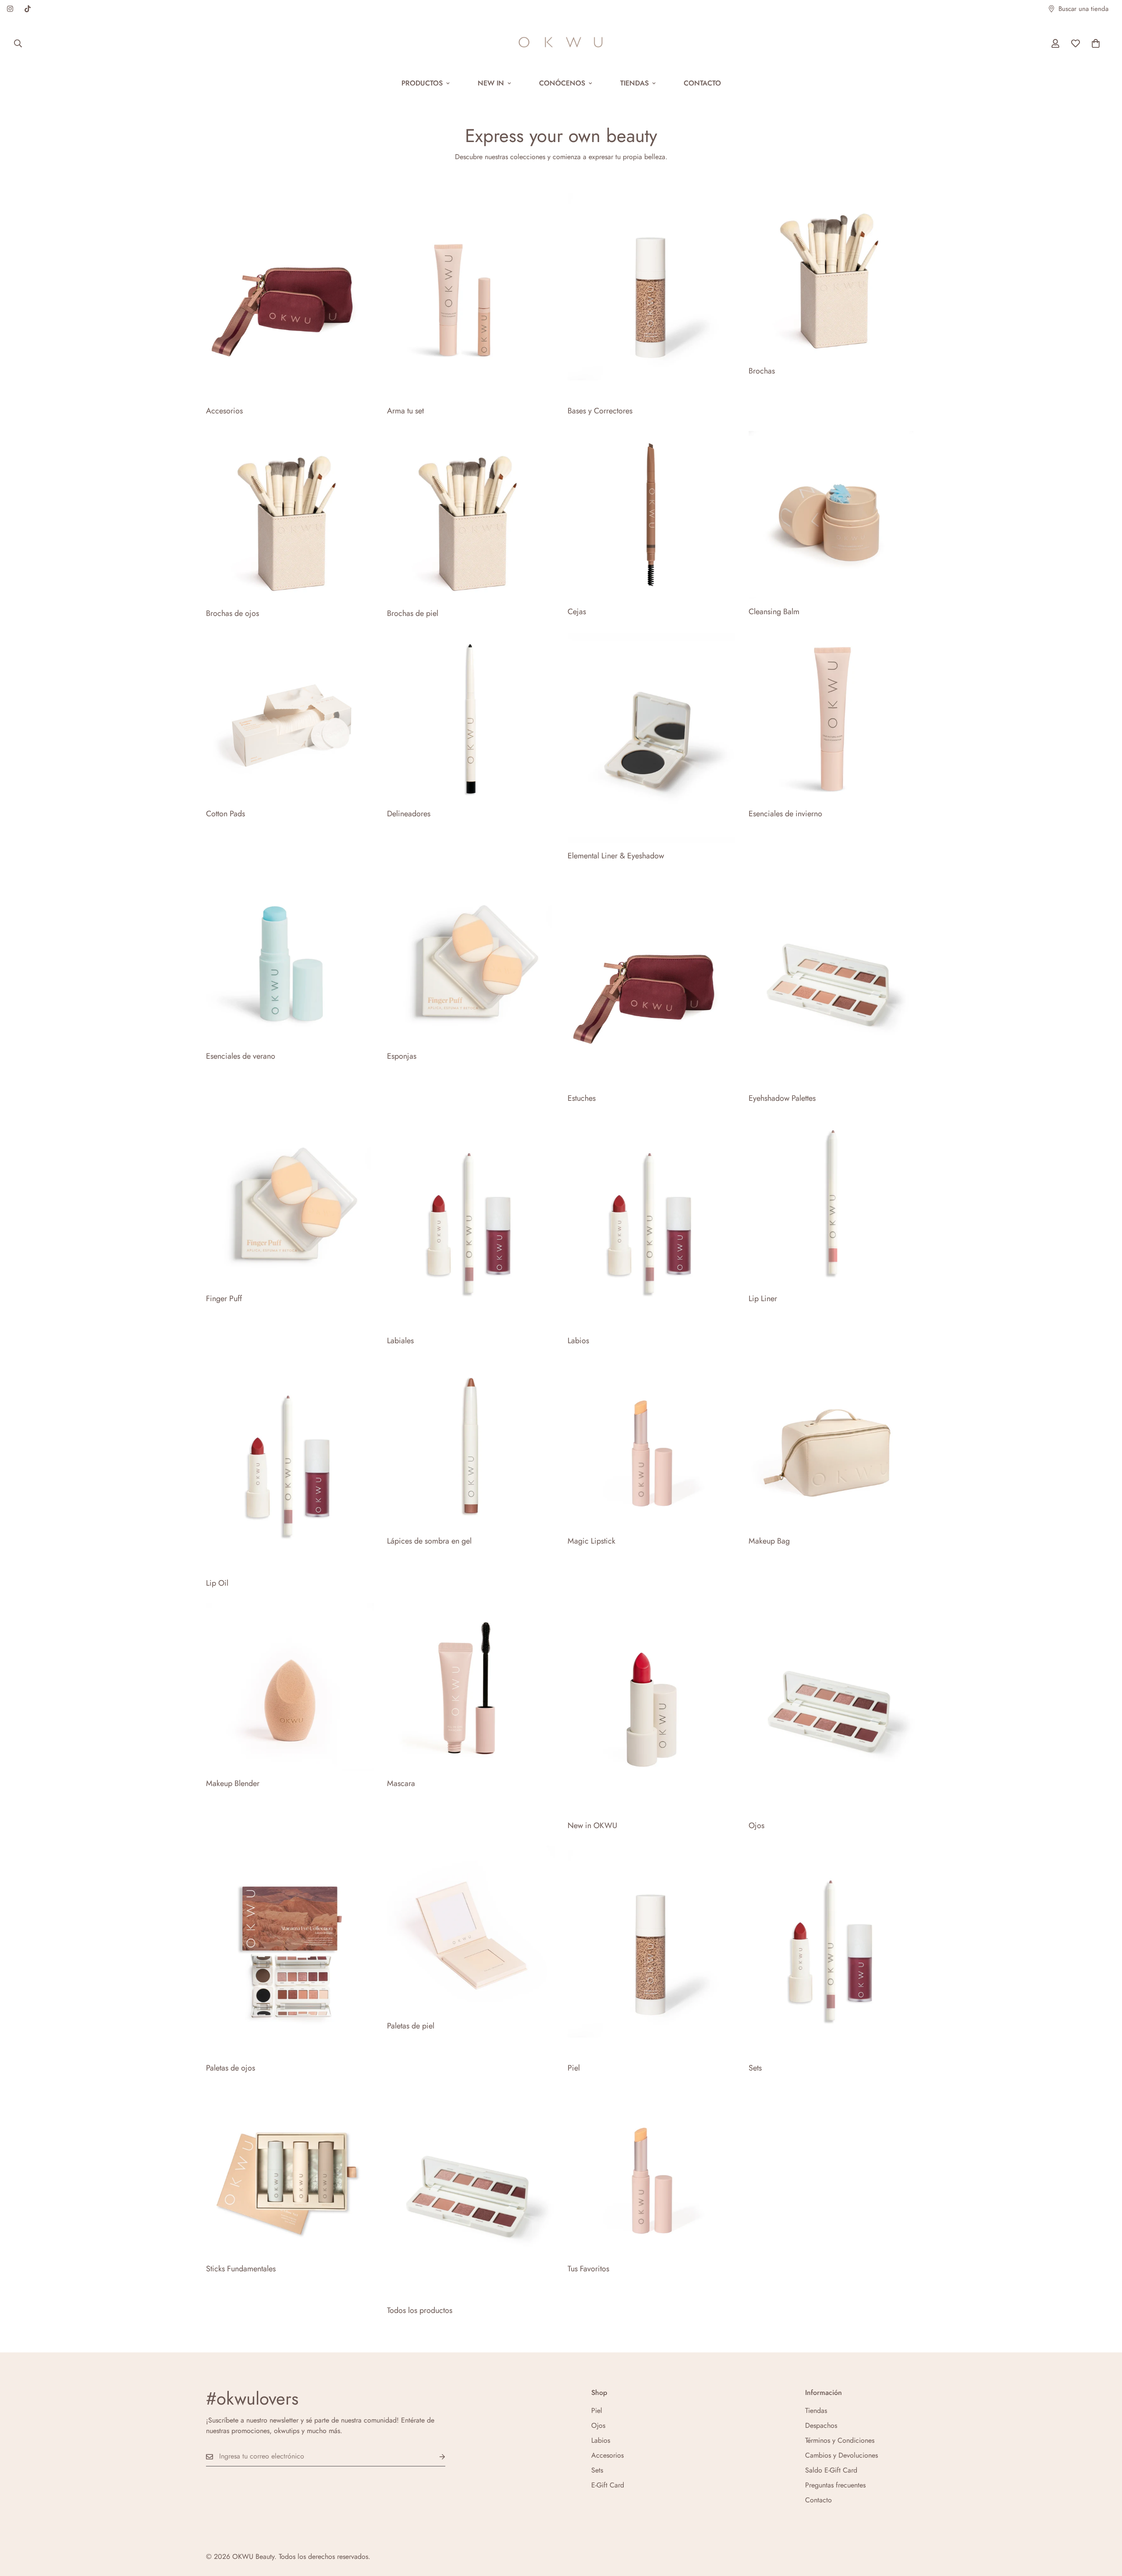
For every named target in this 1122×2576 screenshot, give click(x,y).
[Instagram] (10, 9)
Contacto (702, 83)
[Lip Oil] (290, 1466)
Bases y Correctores (600, 411)
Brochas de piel (413, 613)
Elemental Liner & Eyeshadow (616, 856)
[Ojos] (833, 1708)
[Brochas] (833, 273)
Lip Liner (763, 1299)
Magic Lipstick (591, 1541)
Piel (574, 2068)
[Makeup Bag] (833, 1445)
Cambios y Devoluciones (841, 2455)
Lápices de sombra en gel (429, 1541)
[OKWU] (561, 43)
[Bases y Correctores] (652, 293)
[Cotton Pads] (290, 717)
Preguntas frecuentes (835, 2485)
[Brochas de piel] (471, 516)
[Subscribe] (435, 2457)
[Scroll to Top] (1105, 2528)
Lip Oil (217, 1583)
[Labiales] (471, 1223)
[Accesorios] (290, 293)
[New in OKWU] (652, 1708)
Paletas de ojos (231, 2068)
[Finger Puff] (290, 1202)
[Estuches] (652, 981)
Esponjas (402, 1056)
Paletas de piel (411, 2026)
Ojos (756, 1825)
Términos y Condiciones (840, 2440)
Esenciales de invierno (785, 814)
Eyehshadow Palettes (782, 1098)
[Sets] (833, 1950)
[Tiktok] (28, 9)
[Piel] (652, 1950)
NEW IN (491, 83)
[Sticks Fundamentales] (290, 2172)
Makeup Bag (769, 1541)
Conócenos (562, 83)
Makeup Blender (233, 1783)
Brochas (762, 371)
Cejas (577, 612)
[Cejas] (652, 515)
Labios (578, 1341)
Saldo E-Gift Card (831, 2470)
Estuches (582, 1098)
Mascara (401, 1783)
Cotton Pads (225, 814)
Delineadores (409, 814)
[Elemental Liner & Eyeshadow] (652, 738)
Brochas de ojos (233, 613)
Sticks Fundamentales (241, 2269)
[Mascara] (471, 1687)
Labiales (400, 1341)
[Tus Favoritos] (652, 2172)
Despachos (821, 2425)
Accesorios (224, 411)
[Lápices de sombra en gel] (471, 1445)
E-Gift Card (608, 2485)
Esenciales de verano (241, 1056)
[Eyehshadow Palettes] (833, 981)
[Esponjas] (471, 960)
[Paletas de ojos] (290, 1950)
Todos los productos (420, 2310)
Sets (755, 2068)
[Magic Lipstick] (652, 1445)
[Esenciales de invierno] (833, 717)
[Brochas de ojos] (290, 516)
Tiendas (634, 83)
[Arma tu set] (471, 293)
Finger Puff (224, 1299)
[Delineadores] (471, 717)
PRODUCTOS (422, 83)
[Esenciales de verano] (290, 960)
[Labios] (652, 1223)
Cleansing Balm (774, 612)
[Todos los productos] (471, 2193)
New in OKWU (592, 1825)
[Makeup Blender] (290, 1687)
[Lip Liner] (833, 1202)
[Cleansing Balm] (833, 515)
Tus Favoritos (588, 2269)
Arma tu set (405, 411)
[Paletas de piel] (471, 1929)
